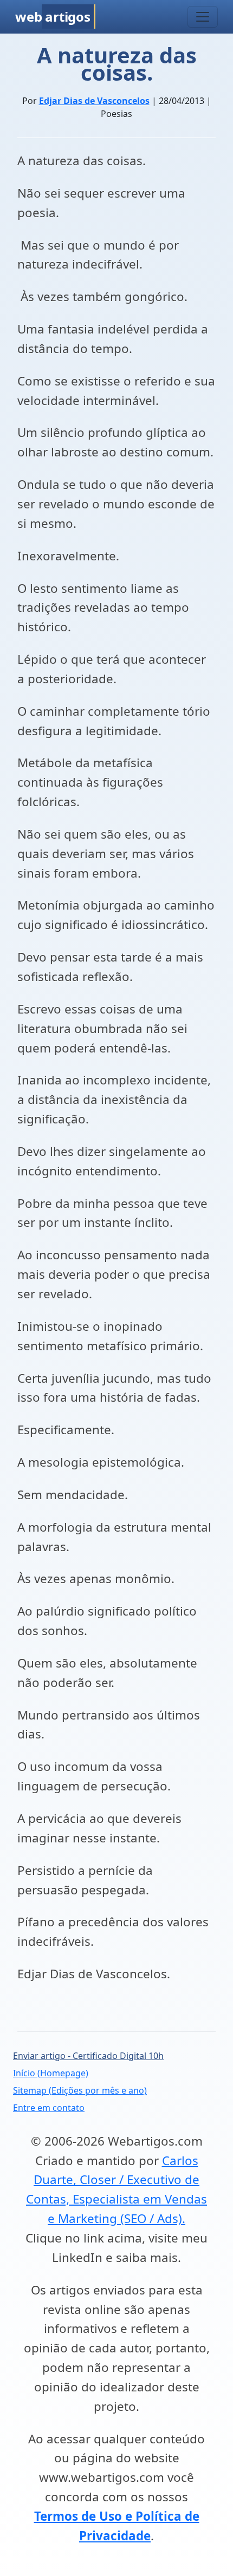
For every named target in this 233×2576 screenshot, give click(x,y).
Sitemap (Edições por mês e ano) (80, 2090)
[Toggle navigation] (203, 17)
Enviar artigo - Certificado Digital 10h (88, 2056)
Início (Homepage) (51, 2073)
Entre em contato (49, 2108)
